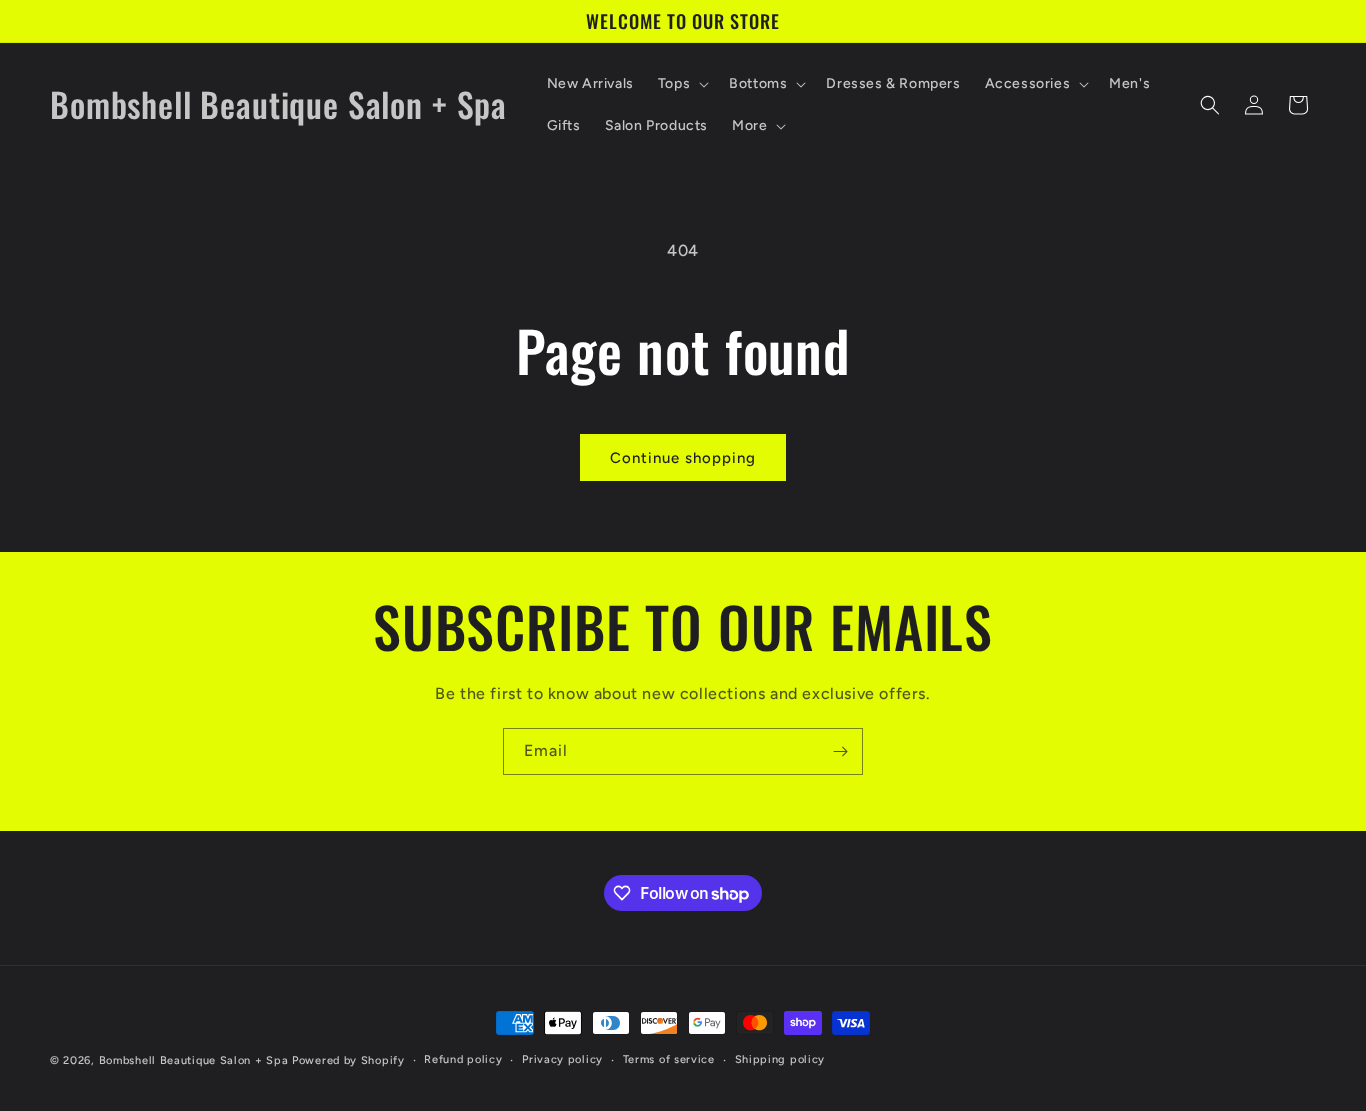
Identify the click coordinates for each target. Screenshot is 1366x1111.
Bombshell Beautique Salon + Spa (194, 1060)
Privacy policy (562, 1059)
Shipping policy (780, 1059)
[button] (681, 84)
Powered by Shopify (348, 1060)
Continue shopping (683, 458)
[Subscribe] (840, 751)
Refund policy (463, 1059)
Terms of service (669, 1059)
